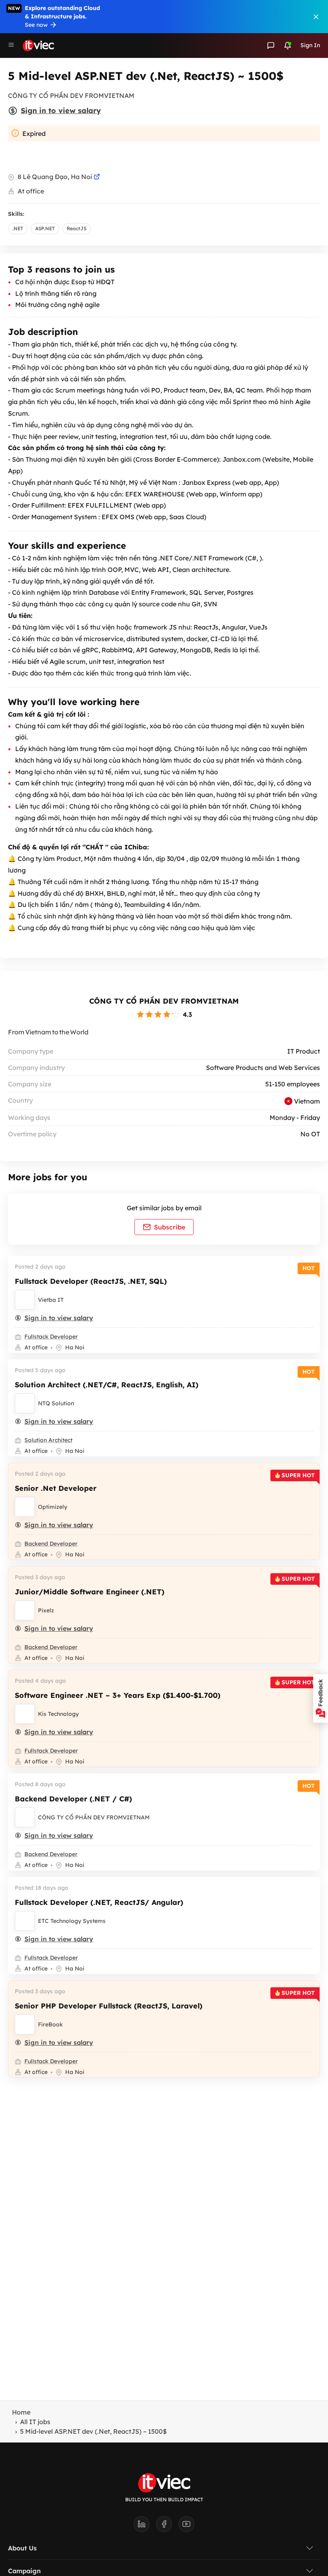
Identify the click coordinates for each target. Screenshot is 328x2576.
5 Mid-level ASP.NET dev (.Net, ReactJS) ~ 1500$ (93, 2431)
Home (21, 2412)
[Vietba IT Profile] (25, 1300)
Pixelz (46, 1610)
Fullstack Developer (51, 1337)
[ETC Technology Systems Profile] (25, 1921)
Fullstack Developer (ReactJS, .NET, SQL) (91, 1281)
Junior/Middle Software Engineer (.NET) (90, 1592)
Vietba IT (51, 1300)
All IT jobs (35, 2422)
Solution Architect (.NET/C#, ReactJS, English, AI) (107, 1385)
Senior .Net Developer (56, 1488)
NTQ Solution (56, 1403)
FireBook (50, 2024)
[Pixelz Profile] (25, 1610)
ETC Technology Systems (72, 1921)
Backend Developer (51, 1544)
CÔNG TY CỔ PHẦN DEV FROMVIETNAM (164, 1001)
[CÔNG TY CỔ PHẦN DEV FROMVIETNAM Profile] (25, 1817)
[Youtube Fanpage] (186, 2526)
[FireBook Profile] (25, 2024)
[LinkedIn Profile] (145, 2526)
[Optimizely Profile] (25, 1507)
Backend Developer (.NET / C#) (73, 1799)
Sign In (310, 45)
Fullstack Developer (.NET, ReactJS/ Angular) (99, 1902)
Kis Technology (58, 1714)
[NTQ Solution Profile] (25, 1403)
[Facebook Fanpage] (167, 2526)
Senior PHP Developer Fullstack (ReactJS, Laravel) (109, 2006)
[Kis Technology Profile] (25, 1714)
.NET (18, 228)
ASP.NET (45, 228)
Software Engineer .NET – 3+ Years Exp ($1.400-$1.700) (118, 1695)
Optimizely (53, 1507)
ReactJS (77, 228)
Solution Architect (48, 1440)
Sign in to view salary (61, 111)
